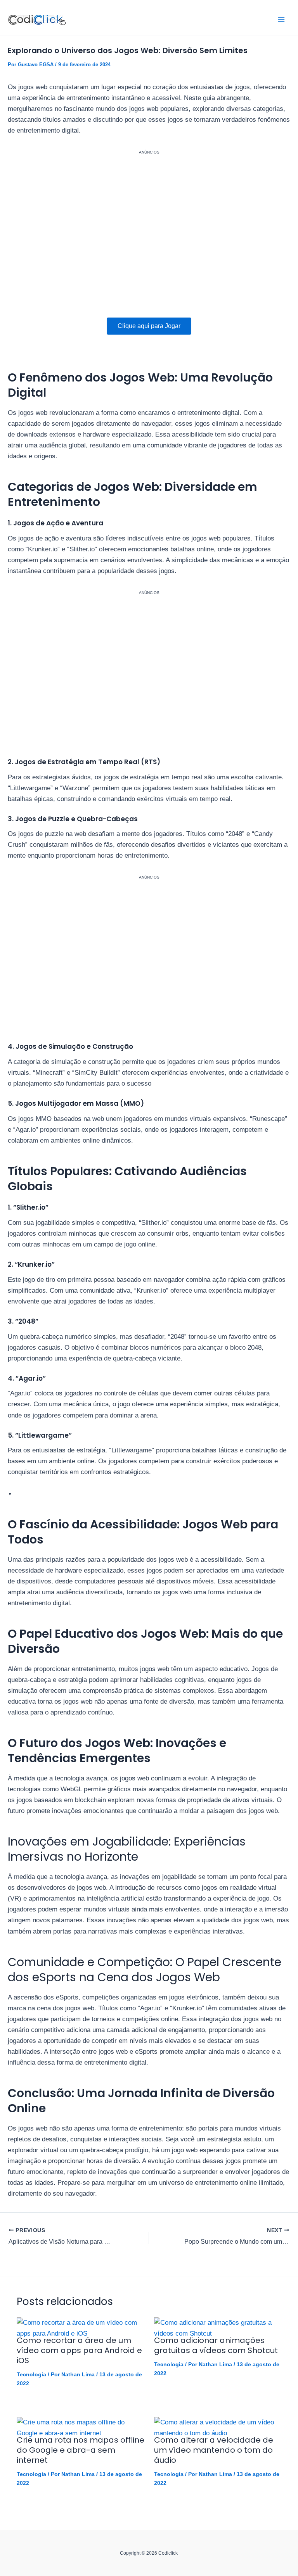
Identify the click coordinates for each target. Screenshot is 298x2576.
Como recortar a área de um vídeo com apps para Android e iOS (79, 2350)
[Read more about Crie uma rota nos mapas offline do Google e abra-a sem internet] (81, 2428)
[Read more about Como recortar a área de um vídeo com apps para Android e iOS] (81, 2328)
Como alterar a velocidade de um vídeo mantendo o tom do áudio (214, 2450)
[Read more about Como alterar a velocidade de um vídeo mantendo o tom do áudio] (218, 2428)
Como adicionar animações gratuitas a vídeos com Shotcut (216, 2345)
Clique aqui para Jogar (149, 326)
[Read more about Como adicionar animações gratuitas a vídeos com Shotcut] (218, 2328)
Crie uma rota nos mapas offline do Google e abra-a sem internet (81, 2450)
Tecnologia (31, 2374)
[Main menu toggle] (282, 19)
